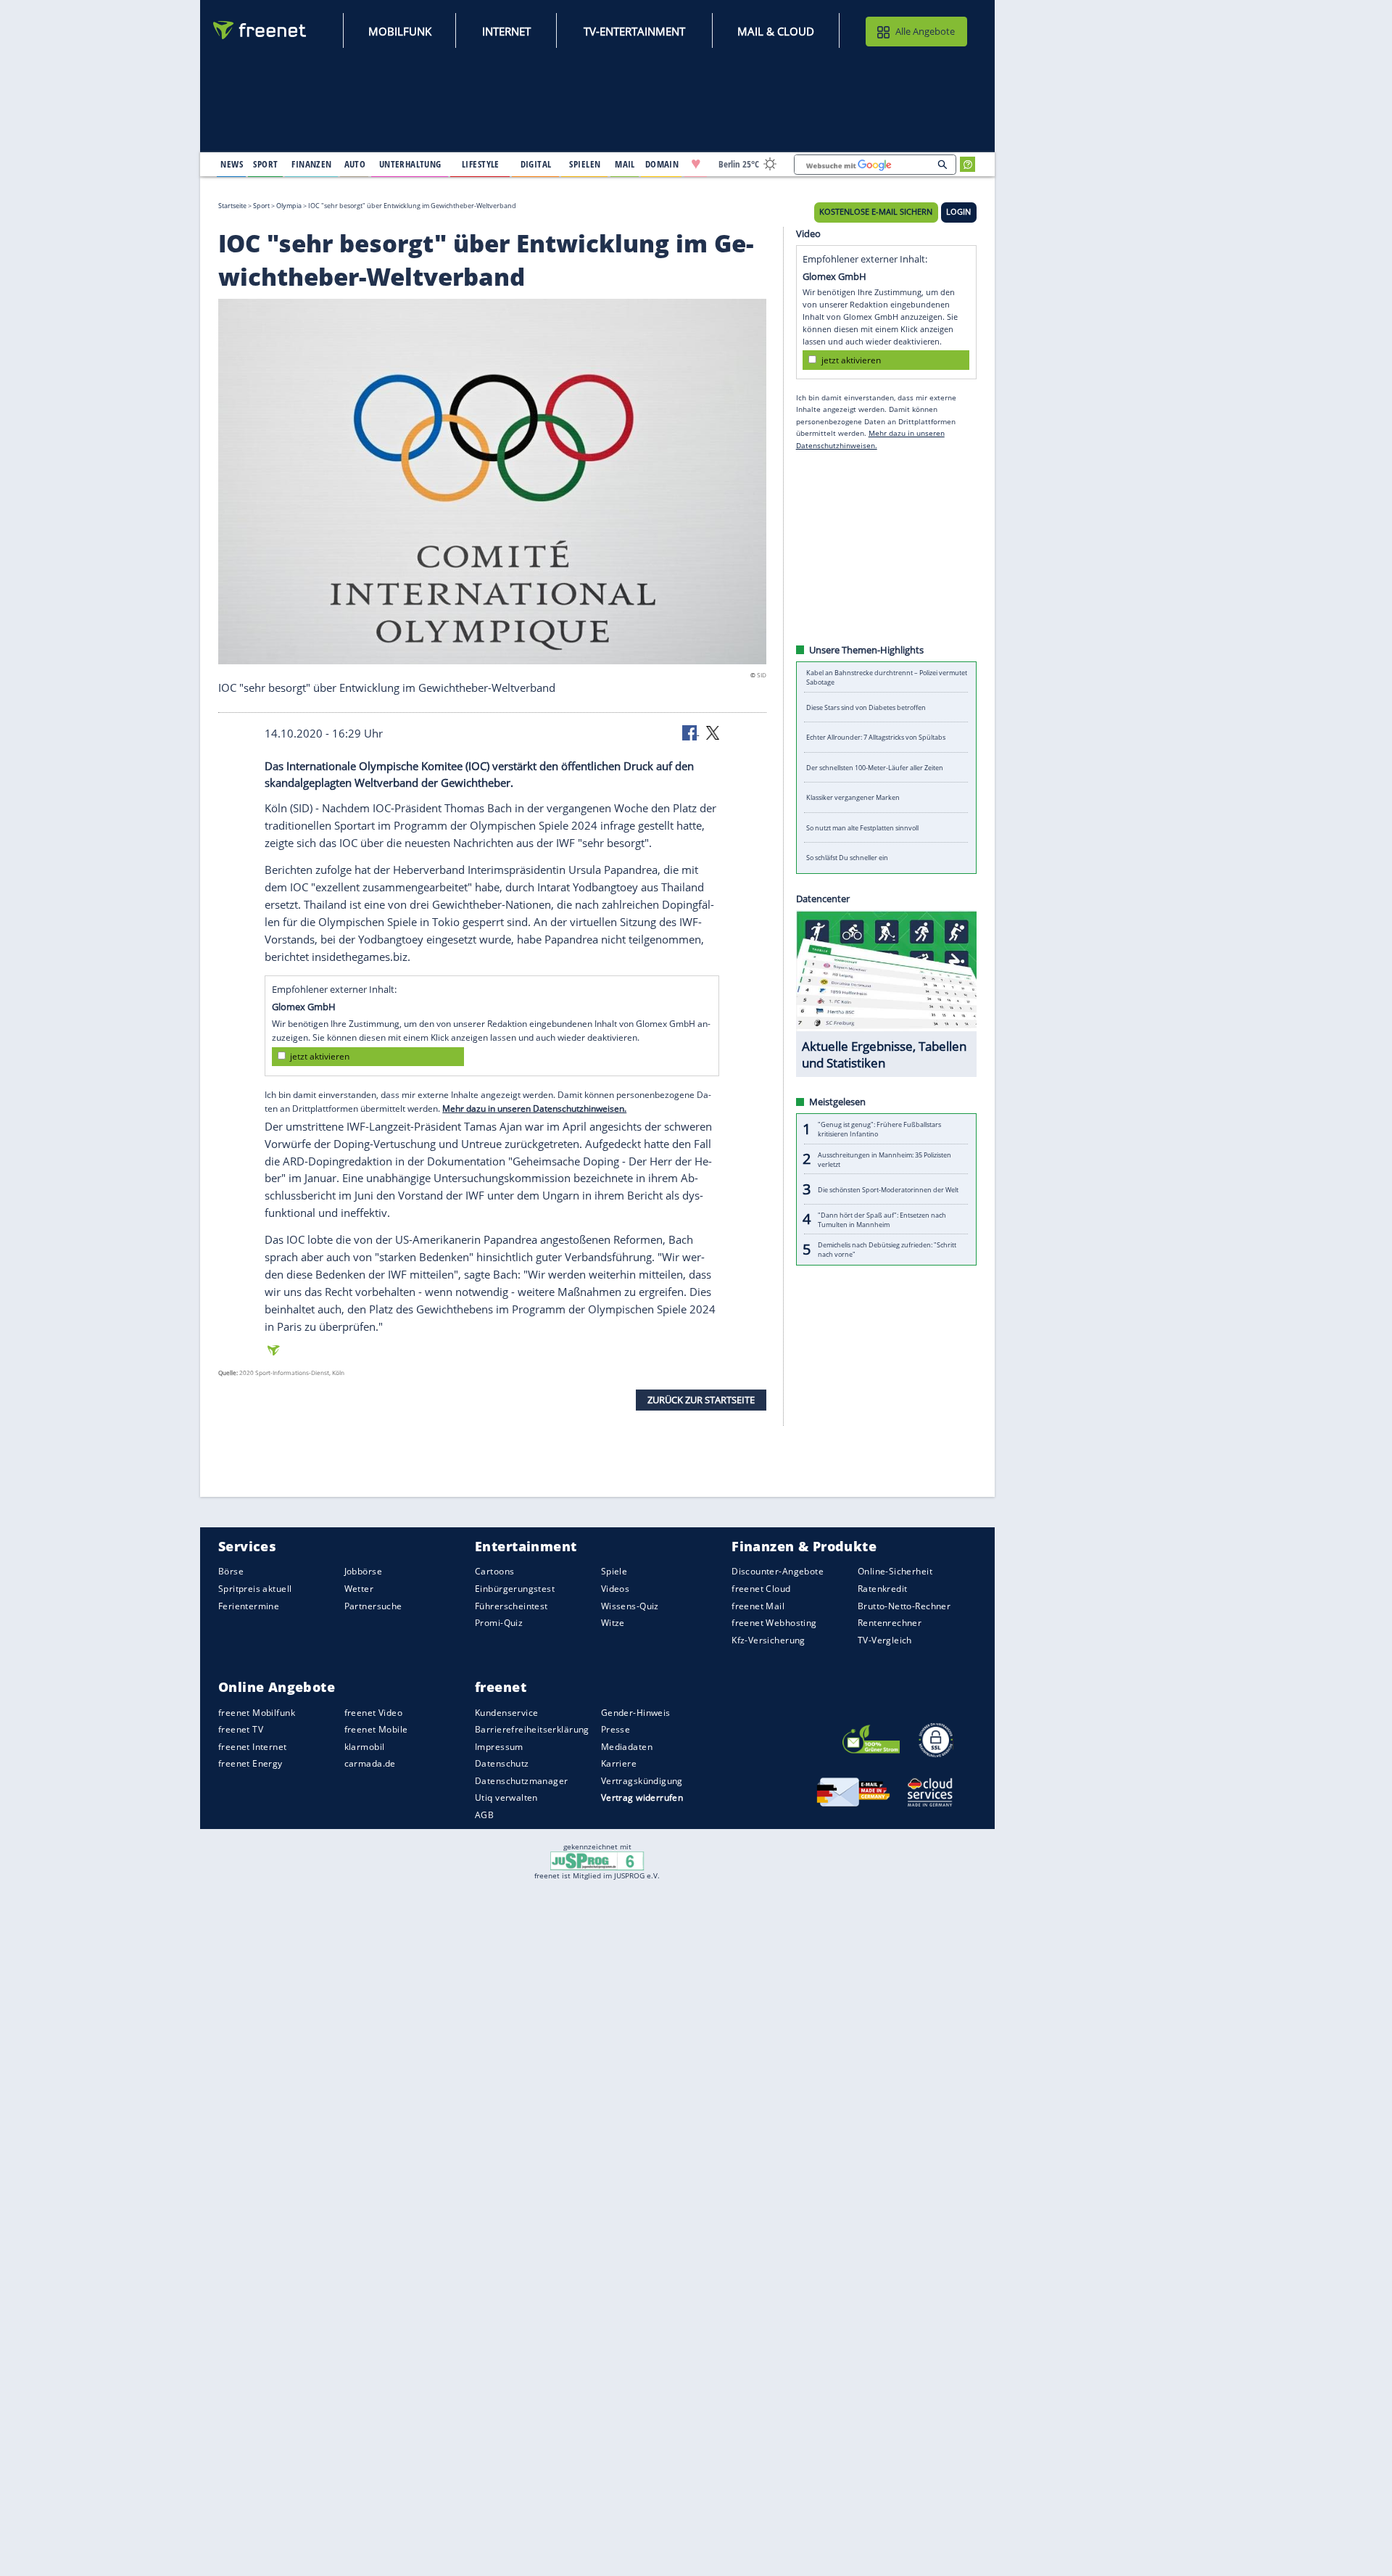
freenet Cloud (761, 1589)
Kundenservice (506, 1712)
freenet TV (241, 1729)
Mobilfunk (400, 31)
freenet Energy (250, 1763)
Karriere (619, 1763)
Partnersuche (373, 1605)
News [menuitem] (232, 164)
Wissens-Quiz (630, 1605)
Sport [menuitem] (265, 164)
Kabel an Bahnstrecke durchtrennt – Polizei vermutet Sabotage (887, 677)
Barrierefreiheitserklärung (532, 1729)
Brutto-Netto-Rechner (904, 1605)
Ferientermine (249, 1605)
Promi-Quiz (499, 1623)
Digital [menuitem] (536, 164)
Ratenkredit (883, 1589)
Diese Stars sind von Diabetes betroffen (866, 707)
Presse (616, 1729)
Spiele (614, 1571)
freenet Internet (253, 1747)
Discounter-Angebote (778, 1571)
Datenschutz (502, 1763)
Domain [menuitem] (662, 164)
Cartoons (494, 1571)
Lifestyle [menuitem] (481, 164)
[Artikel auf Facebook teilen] (691, 732)
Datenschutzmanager (521, 1781)
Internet (506, 31)
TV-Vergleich (885, 1639)
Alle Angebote (925, 31)
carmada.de (370, 1763)
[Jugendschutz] (597, 1860)
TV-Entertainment (634, 31)
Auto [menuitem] (355, 164)
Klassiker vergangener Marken (853, 797)
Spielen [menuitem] (585, 164)
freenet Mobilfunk (257, 1712)
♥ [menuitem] (696, 164)
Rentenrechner (890, 1623)
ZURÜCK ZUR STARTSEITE (701, 1399)
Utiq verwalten (506, 1797)
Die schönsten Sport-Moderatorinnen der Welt (888, 1189)
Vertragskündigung (642, 1781)
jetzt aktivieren (320, 1056)
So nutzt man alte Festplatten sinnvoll (862, 828)
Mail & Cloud (776, 31)
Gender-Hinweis (636, 1712)
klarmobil (365, 1747)
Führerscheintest (511, 1605)
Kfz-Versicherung (768, 1639)
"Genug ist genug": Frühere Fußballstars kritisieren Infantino (879, 1129)
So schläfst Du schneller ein (847, 858)
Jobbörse (363, 1571)
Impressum (499, 1747)
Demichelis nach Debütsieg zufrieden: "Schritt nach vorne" (887, 1250)
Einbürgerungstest (515, 1589)
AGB (484, 1815)
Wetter (359, 1589)
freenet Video (373, 1712)
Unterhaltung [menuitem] (410, 164)
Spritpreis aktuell (255, 1589)
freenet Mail (758, 1605)
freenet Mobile (376, 1729)
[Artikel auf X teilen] (713, 732)
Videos (616, 1589)
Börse (231, 1571)
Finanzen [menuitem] (311, 164)
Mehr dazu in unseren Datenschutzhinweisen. (534, 1109)
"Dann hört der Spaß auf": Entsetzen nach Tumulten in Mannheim (882, 1219)
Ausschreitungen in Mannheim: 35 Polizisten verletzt (884, 1159)
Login (958, 212)
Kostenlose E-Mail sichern (876, 212)
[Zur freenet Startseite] (260, 30)
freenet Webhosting (774, 1623)
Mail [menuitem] (625, 164)
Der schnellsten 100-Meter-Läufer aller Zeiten (875, 768)
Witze (613, 1623)
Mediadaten (627, 1747)
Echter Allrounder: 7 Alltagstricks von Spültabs (876, 737)
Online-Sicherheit (895, 1571)
